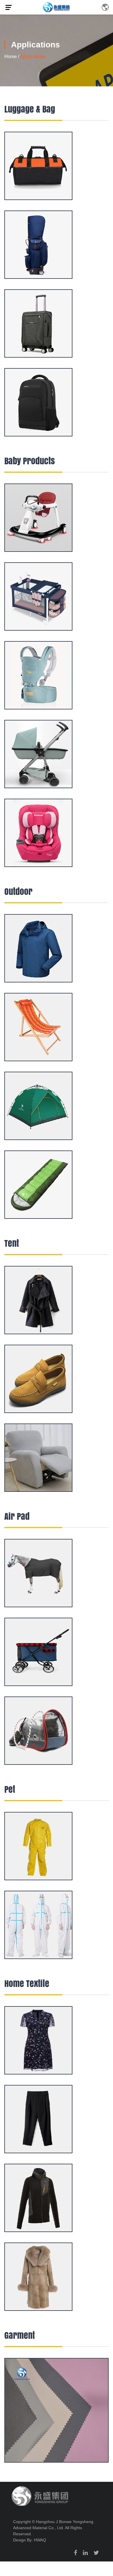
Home (11, 57)
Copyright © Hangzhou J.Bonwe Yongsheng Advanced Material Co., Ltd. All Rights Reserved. (53, 2528)
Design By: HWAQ (30, 2540)
